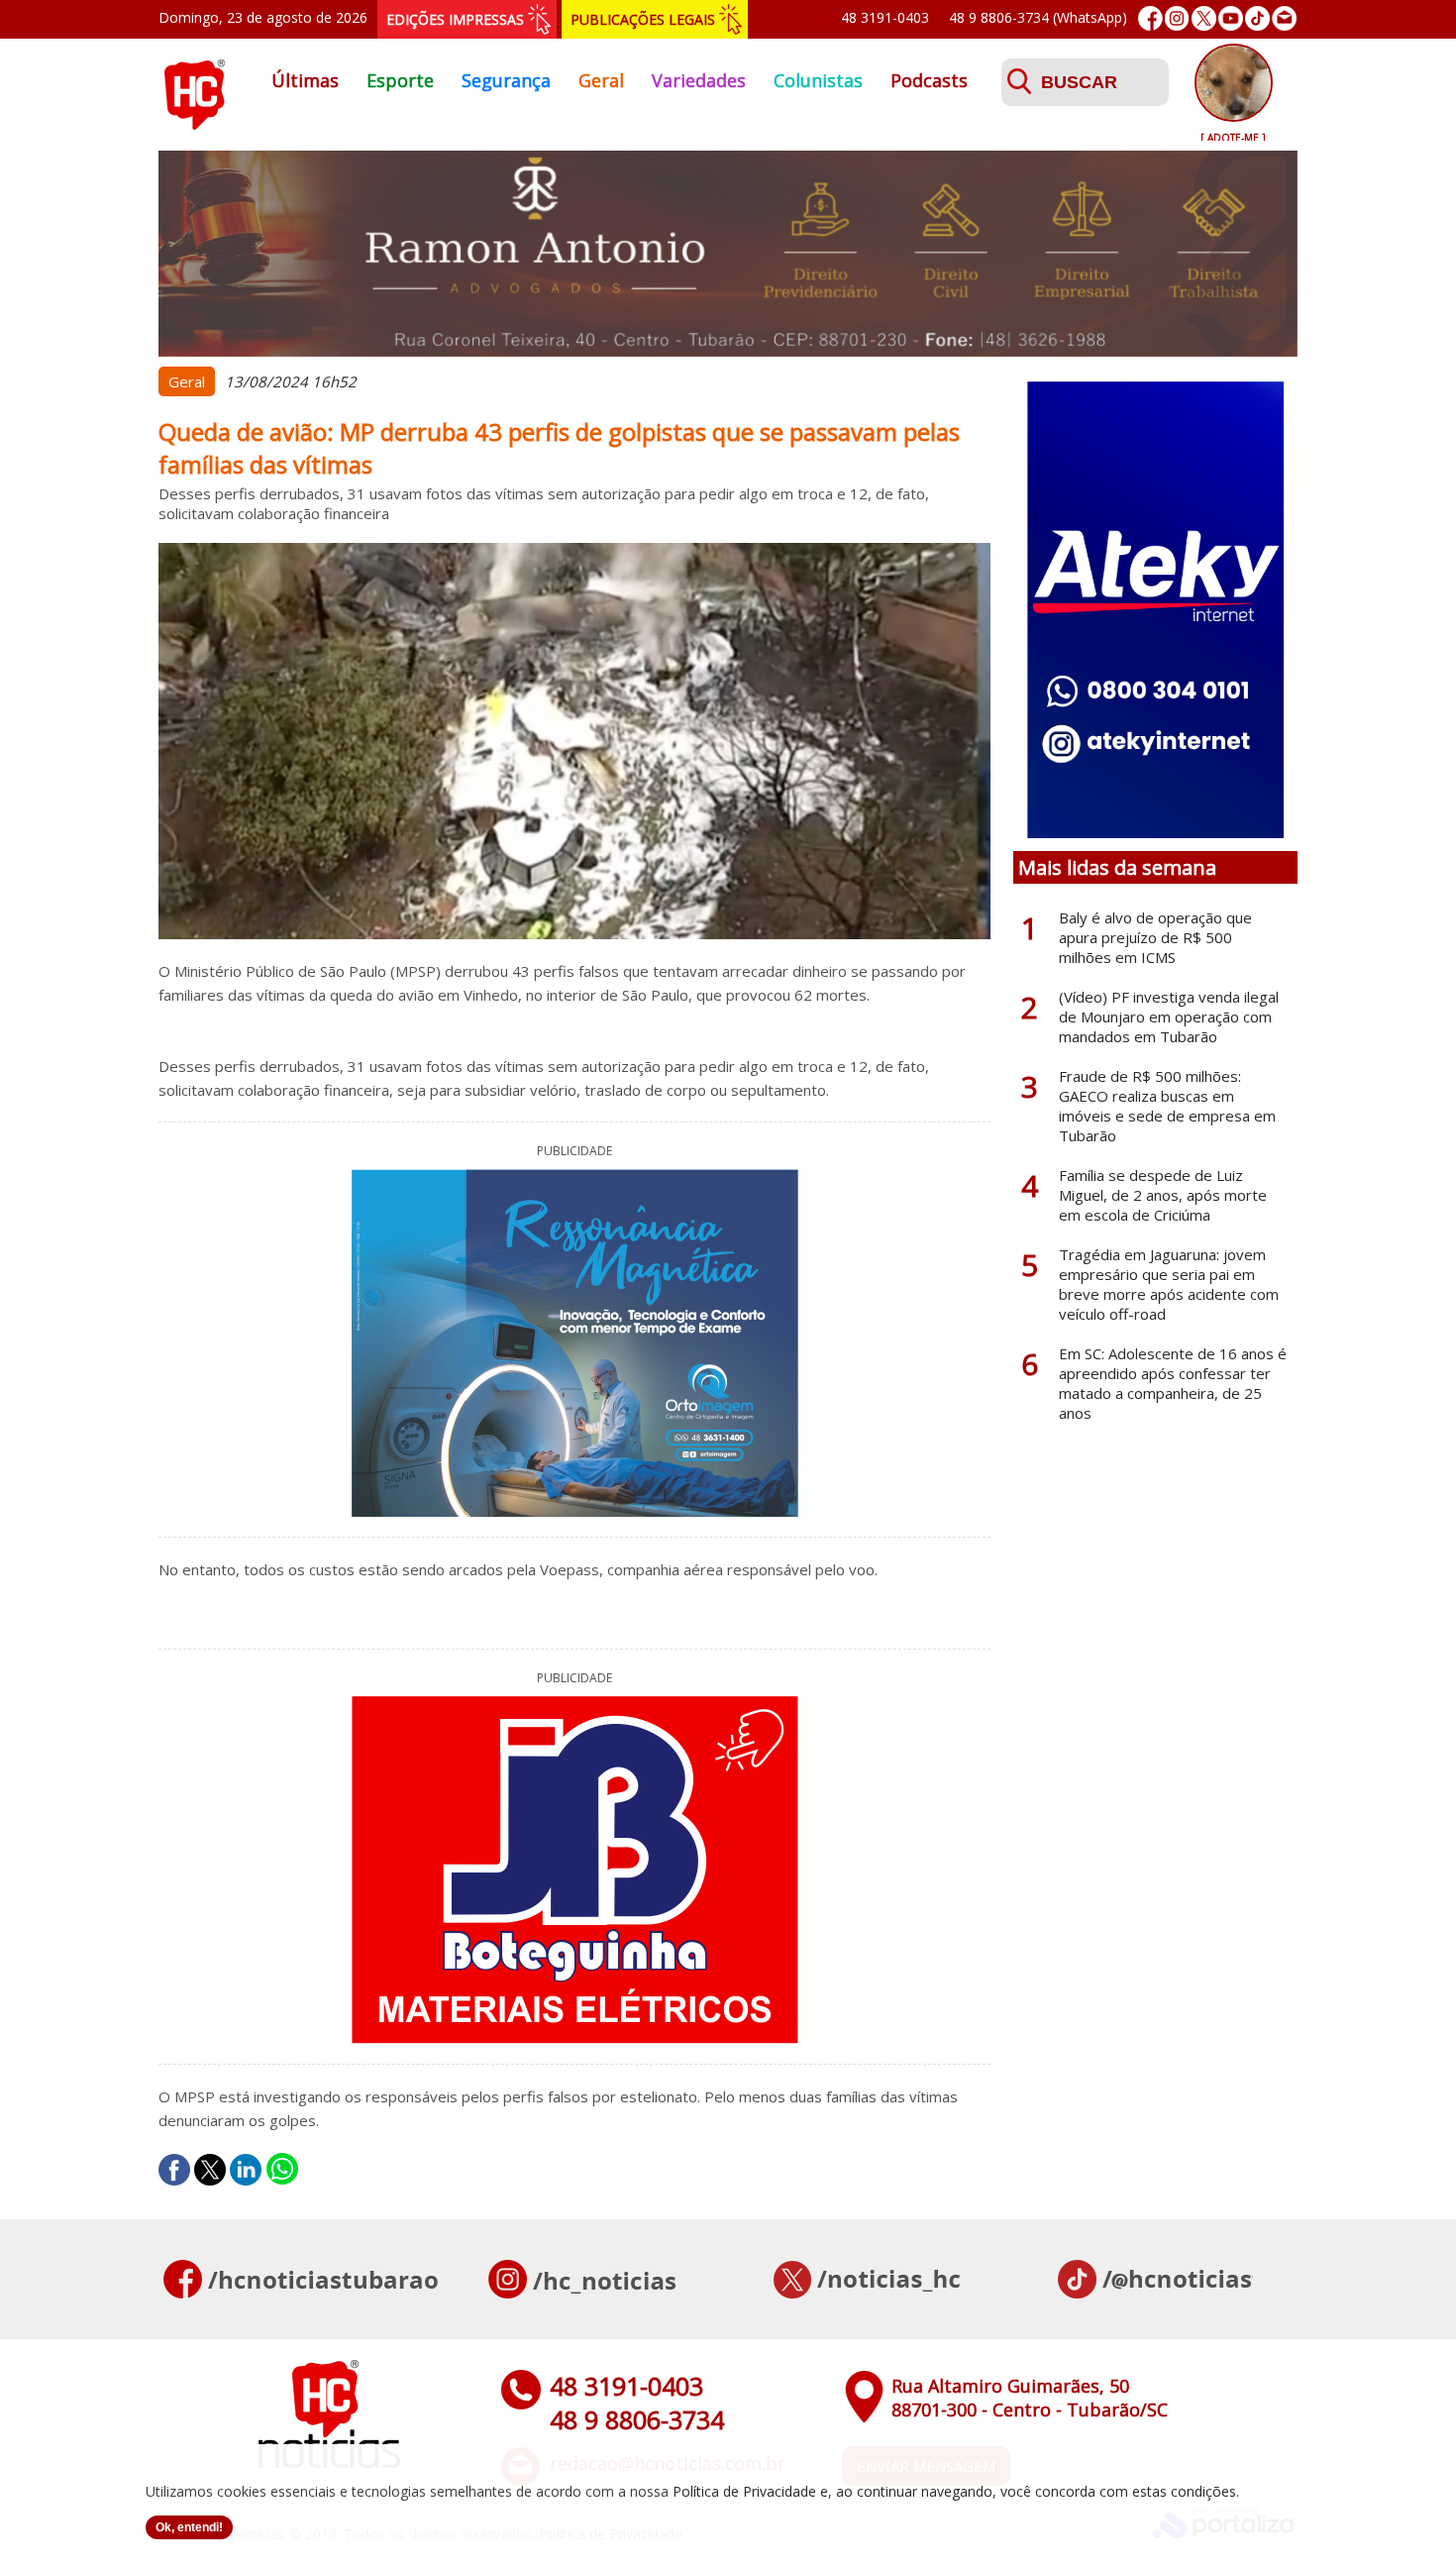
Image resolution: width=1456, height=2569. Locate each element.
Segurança (506, 80)
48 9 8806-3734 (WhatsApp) (1038, 17)
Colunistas (818, 80)
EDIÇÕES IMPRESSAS (455, 19)
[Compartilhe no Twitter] (210, 2170)
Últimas (305, 80)
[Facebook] (1150, 18)
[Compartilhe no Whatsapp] (282, 2170)
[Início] (194, 124)
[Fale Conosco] (1284, 18)
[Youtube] (1231, 18)
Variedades (699, 80)
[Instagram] (1177, 18)
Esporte (400, 80)
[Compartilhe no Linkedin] (246, 2170)
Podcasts (929, 80)
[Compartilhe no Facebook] (174, 2170)
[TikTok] (1257, 18)
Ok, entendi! (189, 2527)
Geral (601, 80)
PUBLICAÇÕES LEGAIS (643, 19)
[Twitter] (1204, 18)
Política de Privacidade (744, 2491)
